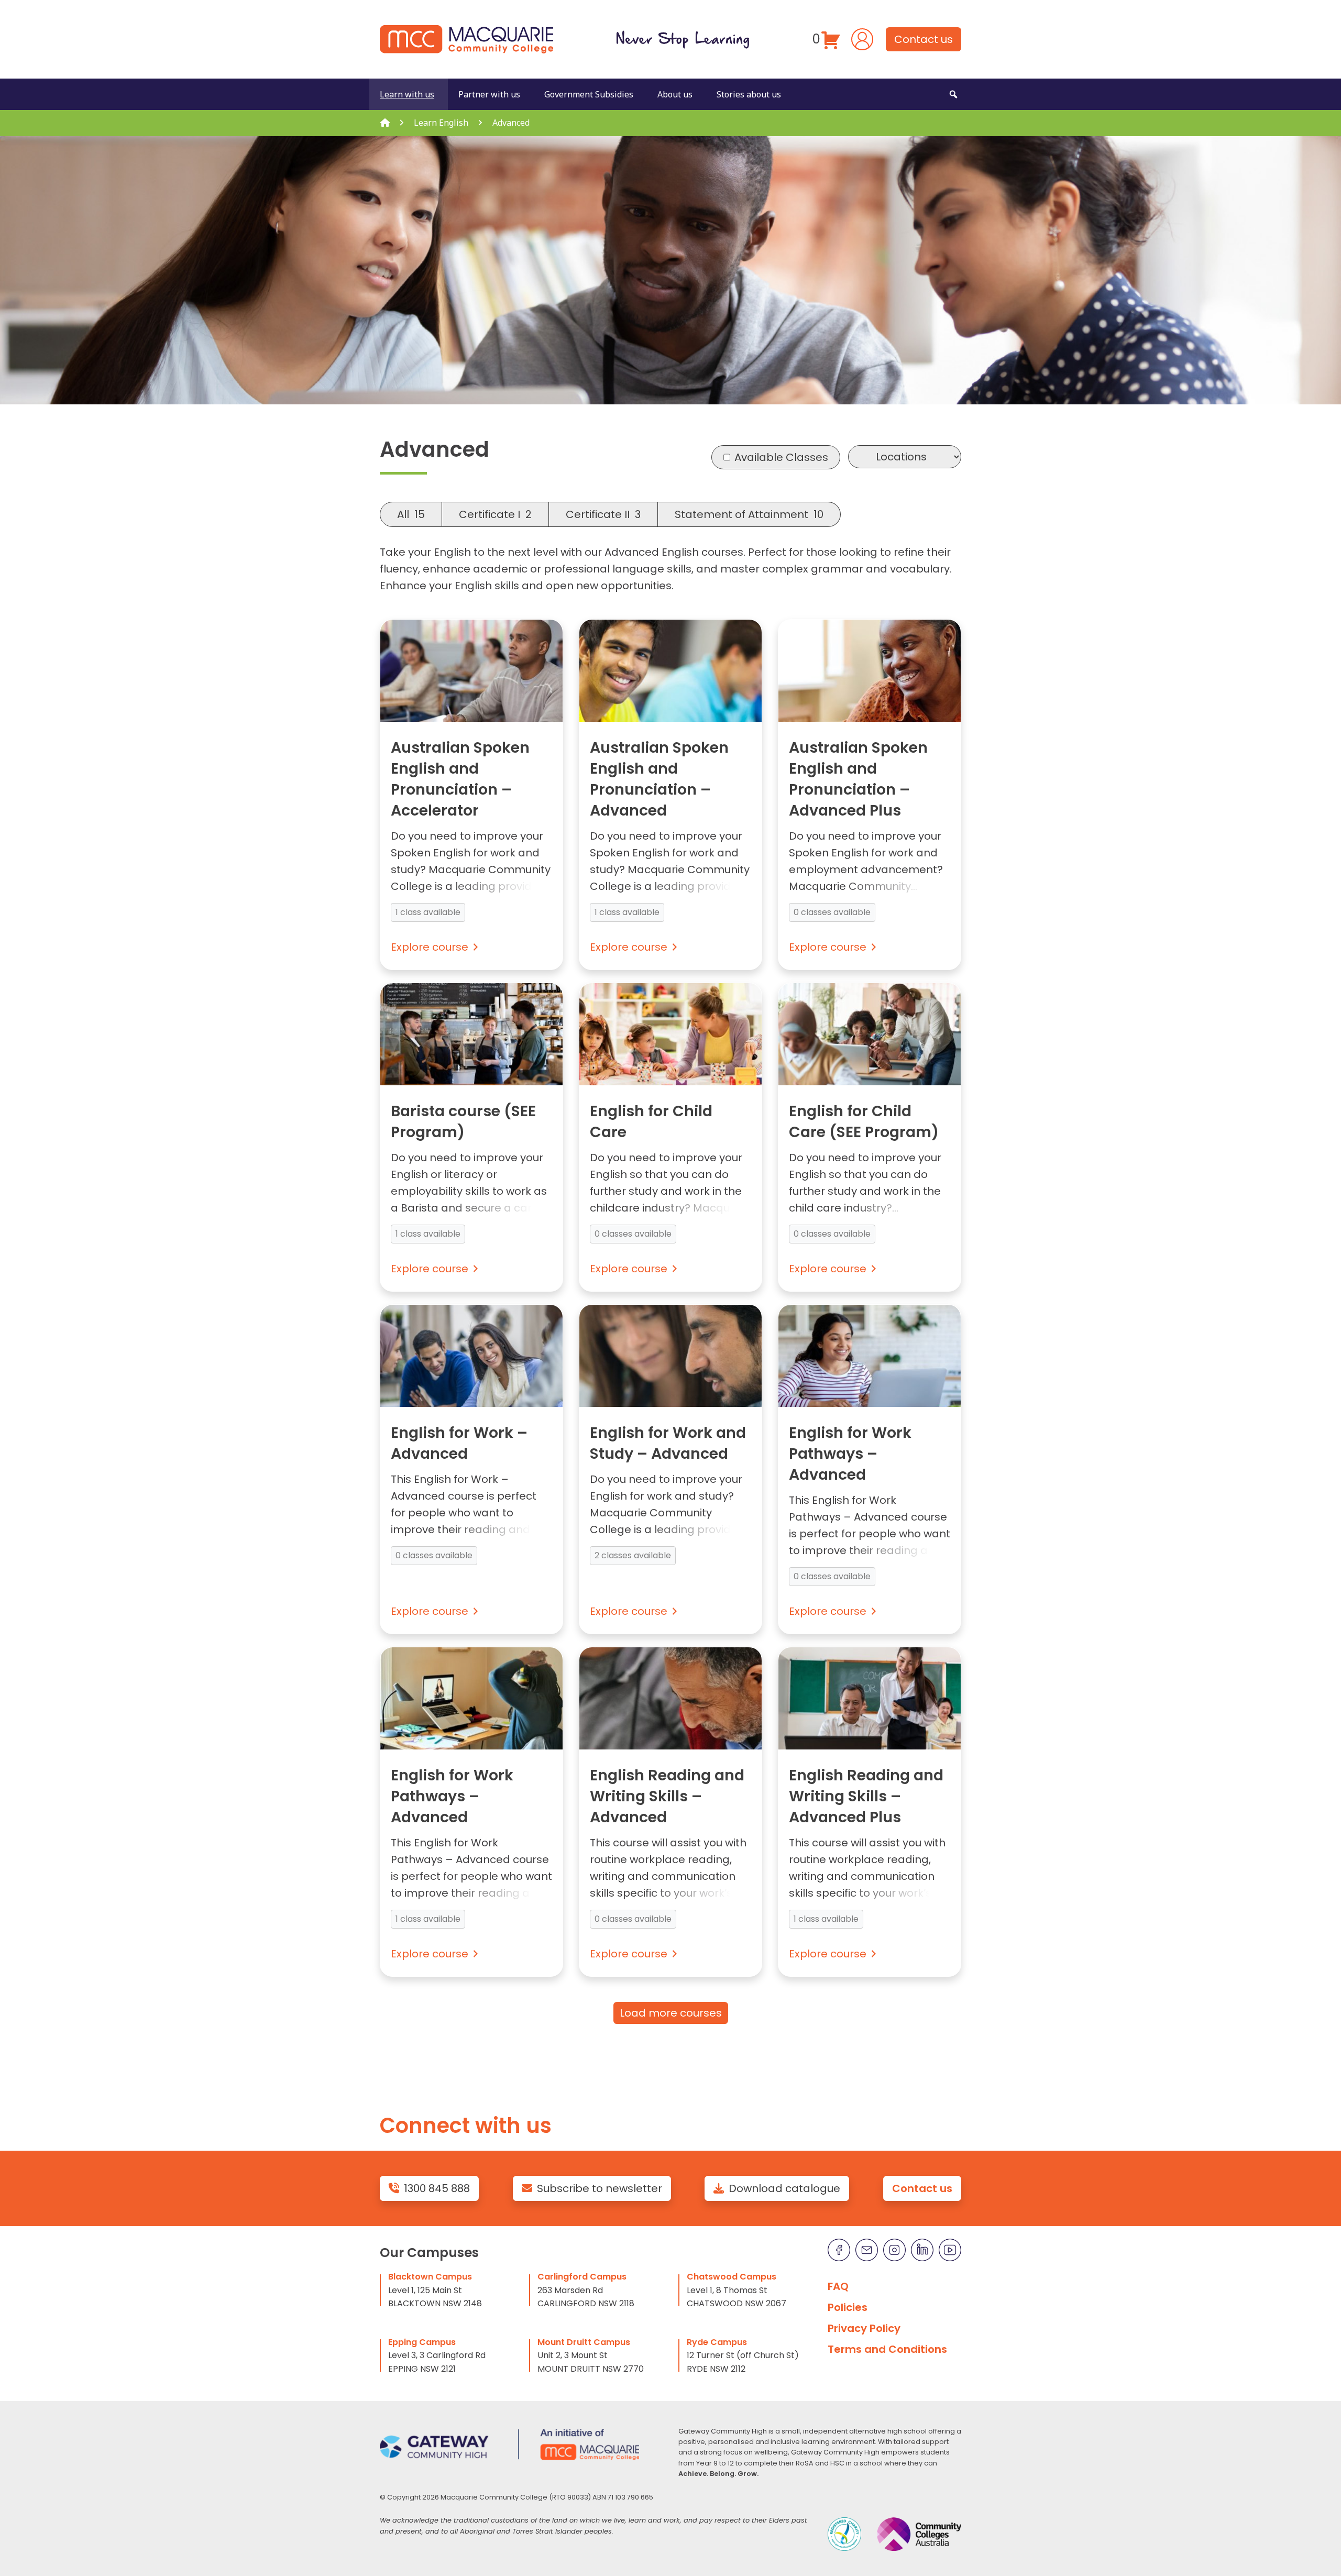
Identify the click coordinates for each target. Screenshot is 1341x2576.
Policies (848, 2307)
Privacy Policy (864, 2328)
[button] (953, 94)
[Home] (385, 123)
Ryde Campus (717, 2342)
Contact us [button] (924, 39)
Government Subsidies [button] (589, 94)
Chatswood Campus (732, 2277)
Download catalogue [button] (784, 2188)
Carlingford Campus (582, 2277)
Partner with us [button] (489, 94)
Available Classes (781, 457)
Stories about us (749, 94)
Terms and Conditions (887, 2349)
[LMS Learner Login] (862, 38)
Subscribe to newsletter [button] (600, 2188)
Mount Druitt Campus (584, 2342)
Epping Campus (422, 2342)
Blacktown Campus (430, 2277)
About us (675, 94)
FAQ (838, 2286)
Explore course (430, 947)
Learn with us (407, 94)
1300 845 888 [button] (437, 2188)
